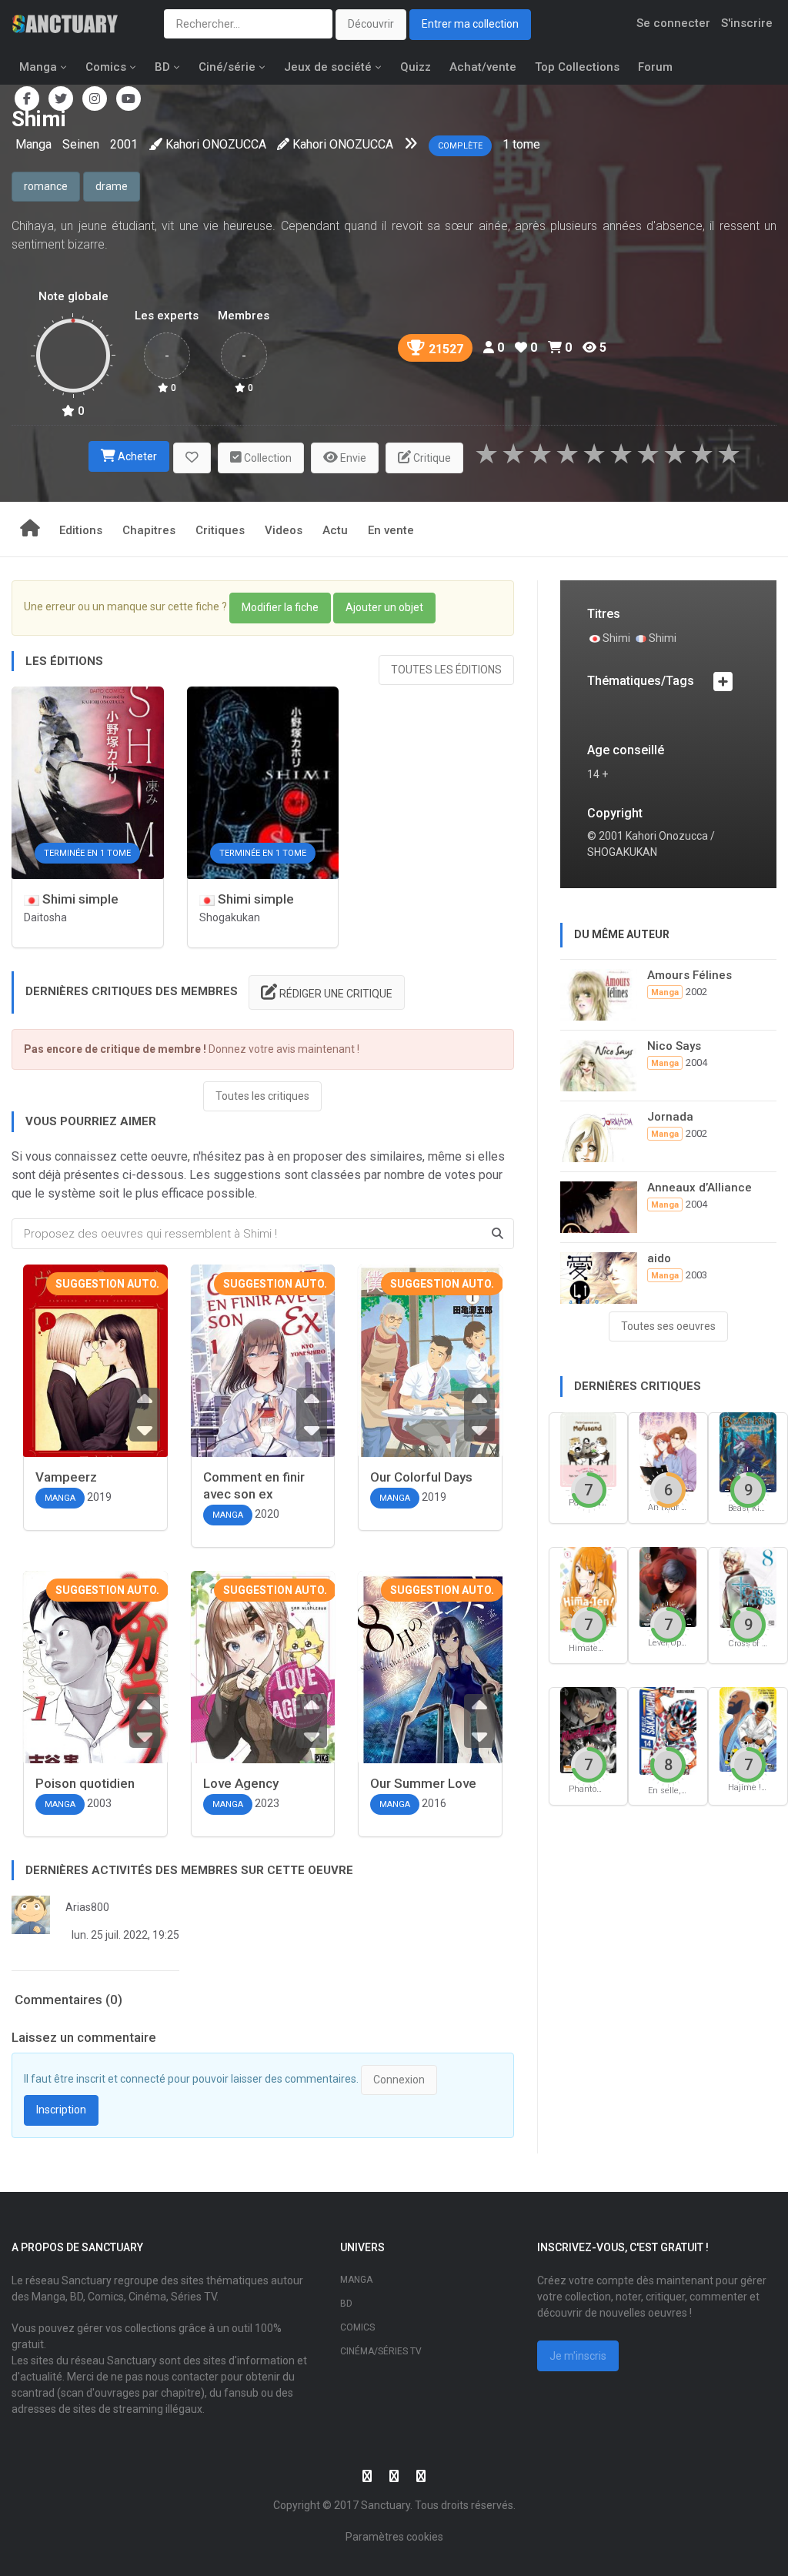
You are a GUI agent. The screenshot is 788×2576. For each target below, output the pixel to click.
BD (162, 67)
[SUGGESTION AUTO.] (95, 1366)
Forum (655, 67)
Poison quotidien (85, 1783)
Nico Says (674, 1046)
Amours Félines (689, 975)
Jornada (670, 1117)
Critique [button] (431, 458)
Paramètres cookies (394, 2537)
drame (112, 186)
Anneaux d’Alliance (700, 1188)
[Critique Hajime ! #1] (748, 1728)
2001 (124, 144)
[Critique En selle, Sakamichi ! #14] (668, 1730)
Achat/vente (483, 67)
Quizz (416, 67)
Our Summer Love (423, 1783)
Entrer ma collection (470, 24)
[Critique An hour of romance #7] (668, 1451)
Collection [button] (267, 458)
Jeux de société (328, 67)
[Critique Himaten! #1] (589, 1589)
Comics (106, 67)
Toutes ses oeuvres (668, 1326)
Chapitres (149, 530)
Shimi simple (79, 899)
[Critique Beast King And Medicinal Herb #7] (748, 1451)
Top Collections (577, 67)
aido (659, 1258)
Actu (335, 530)
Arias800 (87, 1907)
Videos (284, 530)
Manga (38, 67)
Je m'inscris (578, 2356)
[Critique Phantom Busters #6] (589, 1729)
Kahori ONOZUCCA (216, 144)
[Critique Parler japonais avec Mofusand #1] (589, 1448)
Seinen (81, 144)
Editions (81, 530)
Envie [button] (352, 458)
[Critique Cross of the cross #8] (748, 1587)
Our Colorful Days (421, 1477)
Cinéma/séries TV (381, 2351)
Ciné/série (227, 67)
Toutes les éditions (446, 670)
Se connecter (673, 23)
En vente (391, 530)
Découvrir (371, 24)
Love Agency (241, 1783)
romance (46, 186)
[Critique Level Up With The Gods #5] (668, 1586)
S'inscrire (747, 23)
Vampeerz (66, 1477)
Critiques (220, 530)
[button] (192, 458)
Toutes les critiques (262, 1096)
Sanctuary (386, 2505)
